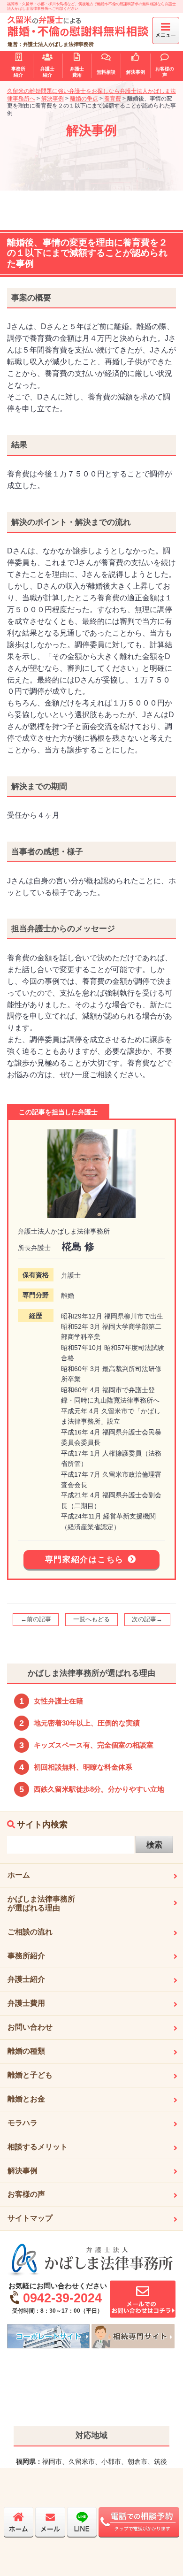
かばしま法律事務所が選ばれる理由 (41, 1903)
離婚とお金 (26, 2099)
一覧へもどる (91, 1619)
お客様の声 (26, 2194)
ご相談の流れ (30, 1932)
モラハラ (23, 2123)
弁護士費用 (26, 2003)
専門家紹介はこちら (84, 1560)
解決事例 (23, 2171)
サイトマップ (30, 2218)
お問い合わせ (30, 2027)
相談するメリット (38, 2147)
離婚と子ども (30, 2075)
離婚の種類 (26, 2051)
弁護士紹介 (26, 1979)
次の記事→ (147, 1619)
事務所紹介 (26, 1956)
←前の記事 (36, 1619)
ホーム (19, 1875)
